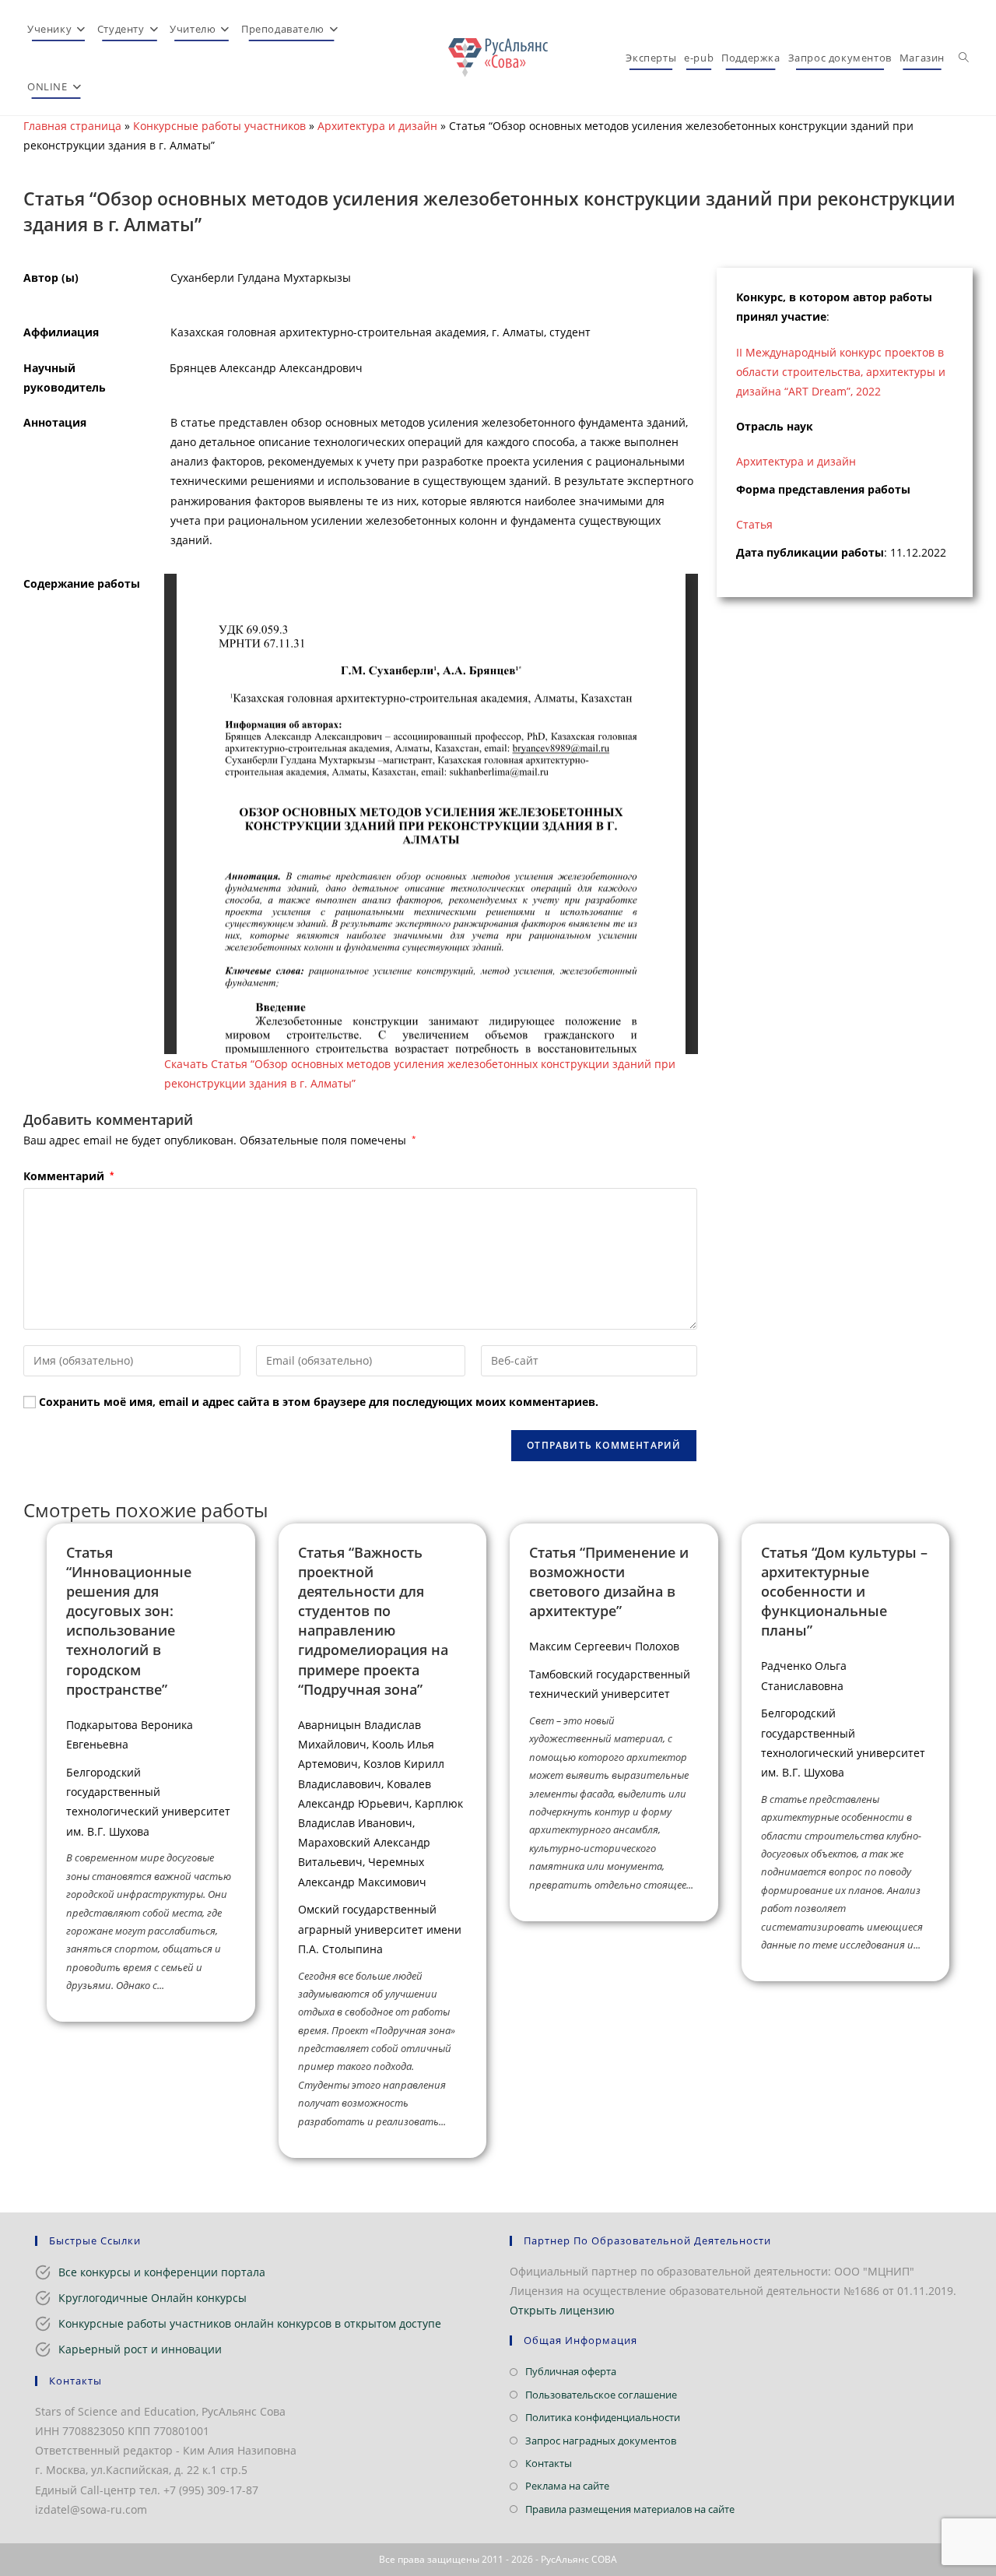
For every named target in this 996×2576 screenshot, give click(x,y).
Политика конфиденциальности (603, 2417)
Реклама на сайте (567, 2486)
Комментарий (68, 1176)
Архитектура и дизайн (377, 126)
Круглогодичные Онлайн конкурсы (153, 2298)
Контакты (549, 2463)
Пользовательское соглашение (601, 2395)
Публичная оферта (571, 2371)
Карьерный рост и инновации (140, 2349)
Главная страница (72, 126)
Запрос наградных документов (601, 2441)
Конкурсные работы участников (219, 126)
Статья (754, 524)
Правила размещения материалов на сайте (630, 2509)
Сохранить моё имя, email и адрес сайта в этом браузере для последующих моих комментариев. (319, 1402)
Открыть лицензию (562, 2310)
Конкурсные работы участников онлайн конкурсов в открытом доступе (250, 2323)
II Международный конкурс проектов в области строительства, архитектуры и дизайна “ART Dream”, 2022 (841, 372)
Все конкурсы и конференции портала (162, 2272)
